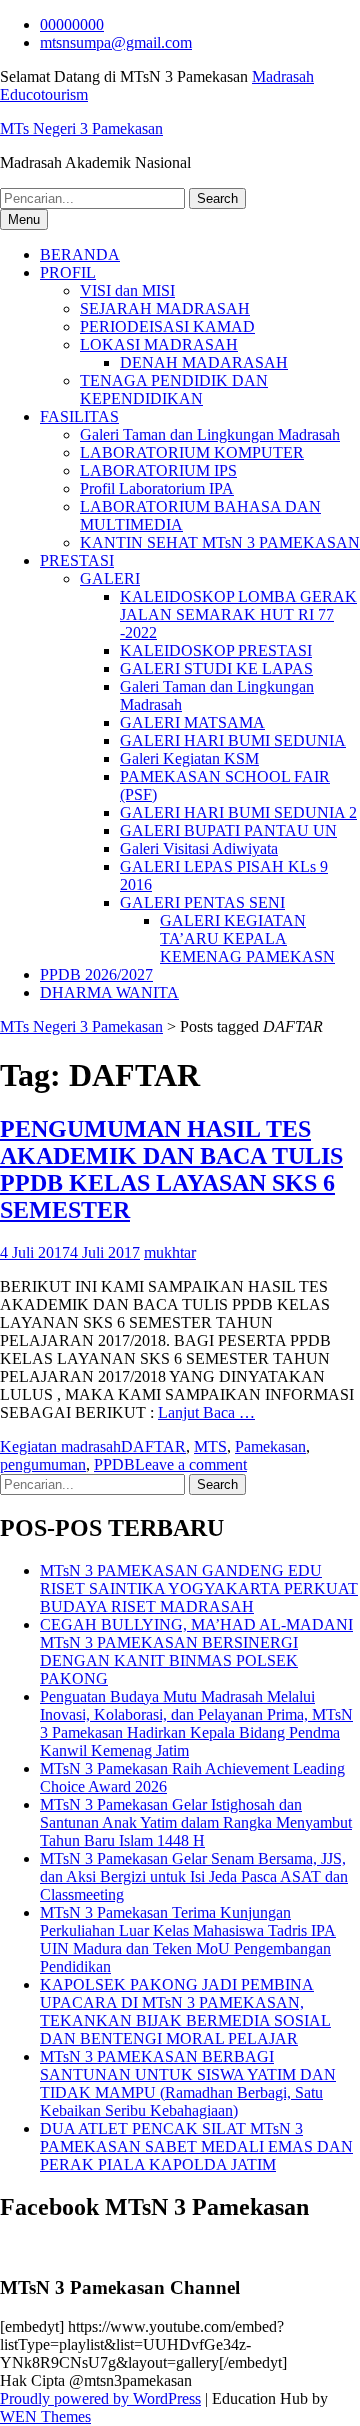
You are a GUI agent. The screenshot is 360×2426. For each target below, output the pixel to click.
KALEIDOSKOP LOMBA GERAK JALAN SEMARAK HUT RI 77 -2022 (238, 614)
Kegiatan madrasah (60, 1446)
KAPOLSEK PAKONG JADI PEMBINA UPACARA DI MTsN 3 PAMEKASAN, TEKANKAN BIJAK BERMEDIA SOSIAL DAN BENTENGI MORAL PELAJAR (185, 2011)
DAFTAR (153, 1446)
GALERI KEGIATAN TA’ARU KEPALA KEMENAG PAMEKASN (247, 938)
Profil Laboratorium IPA (157, 488)
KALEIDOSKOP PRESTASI (216, 650)
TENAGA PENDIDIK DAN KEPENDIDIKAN (174, 389)
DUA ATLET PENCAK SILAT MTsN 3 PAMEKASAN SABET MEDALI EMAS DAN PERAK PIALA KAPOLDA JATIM (196, 2146)
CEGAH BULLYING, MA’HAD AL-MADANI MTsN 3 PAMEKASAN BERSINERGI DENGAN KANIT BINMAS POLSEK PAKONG (196, 1651)
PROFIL (68, 272)
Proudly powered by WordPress (100, 2398)
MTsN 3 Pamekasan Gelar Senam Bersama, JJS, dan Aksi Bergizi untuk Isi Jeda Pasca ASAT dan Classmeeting (194, 1876)
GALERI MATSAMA (192, 722)
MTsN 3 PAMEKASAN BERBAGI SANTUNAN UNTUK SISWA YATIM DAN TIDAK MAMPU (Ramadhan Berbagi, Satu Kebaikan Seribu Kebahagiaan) (188, 2083)
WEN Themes (45, 2416)
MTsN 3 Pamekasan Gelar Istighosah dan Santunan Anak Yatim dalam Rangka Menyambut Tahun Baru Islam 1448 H (196, 1822)
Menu (24, 219)
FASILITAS (79, 416)
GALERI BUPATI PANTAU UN (228, 830)
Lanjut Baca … (206, 1412)
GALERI (110, 578)
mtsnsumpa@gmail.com (116, 42)
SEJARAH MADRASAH (165, 308)
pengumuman (43, 1464)
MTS (210, 1446)
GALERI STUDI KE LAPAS (216, 668)
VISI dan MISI (127, 290)
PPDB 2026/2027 (96, 974)
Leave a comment (191, 1464)
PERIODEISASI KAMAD (167, 326)
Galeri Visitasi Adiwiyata (199, 848)
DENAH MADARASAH (204, 362)
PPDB (114, 1464)
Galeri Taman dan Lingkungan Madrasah (210, 434)
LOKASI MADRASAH (159, 344)
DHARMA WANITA (109, 992)
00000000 (72, 24)
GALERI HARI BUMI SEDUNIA (233, 740)
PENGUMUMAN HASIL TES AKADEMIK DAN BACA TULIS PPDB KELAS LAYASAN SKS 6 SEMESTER (171, 1169)
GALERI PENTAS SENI (202, 902)
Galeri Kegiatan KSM (189, 758)
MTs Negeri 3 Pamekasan (81, 128)
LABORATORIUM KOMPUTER (192, 452)
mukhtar (170, 1252)
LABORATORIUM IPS (158, 470)
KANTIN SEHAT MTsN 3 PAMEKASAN (220, 542)
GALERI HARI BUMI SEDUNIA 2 (238, 812)
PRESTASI (77, 560)
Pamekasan (270, 1446)
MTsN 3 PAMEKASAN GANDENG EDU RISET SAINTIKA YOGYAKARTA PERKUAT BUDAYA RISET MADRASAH (199, 1588)
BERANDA (80, 254)
